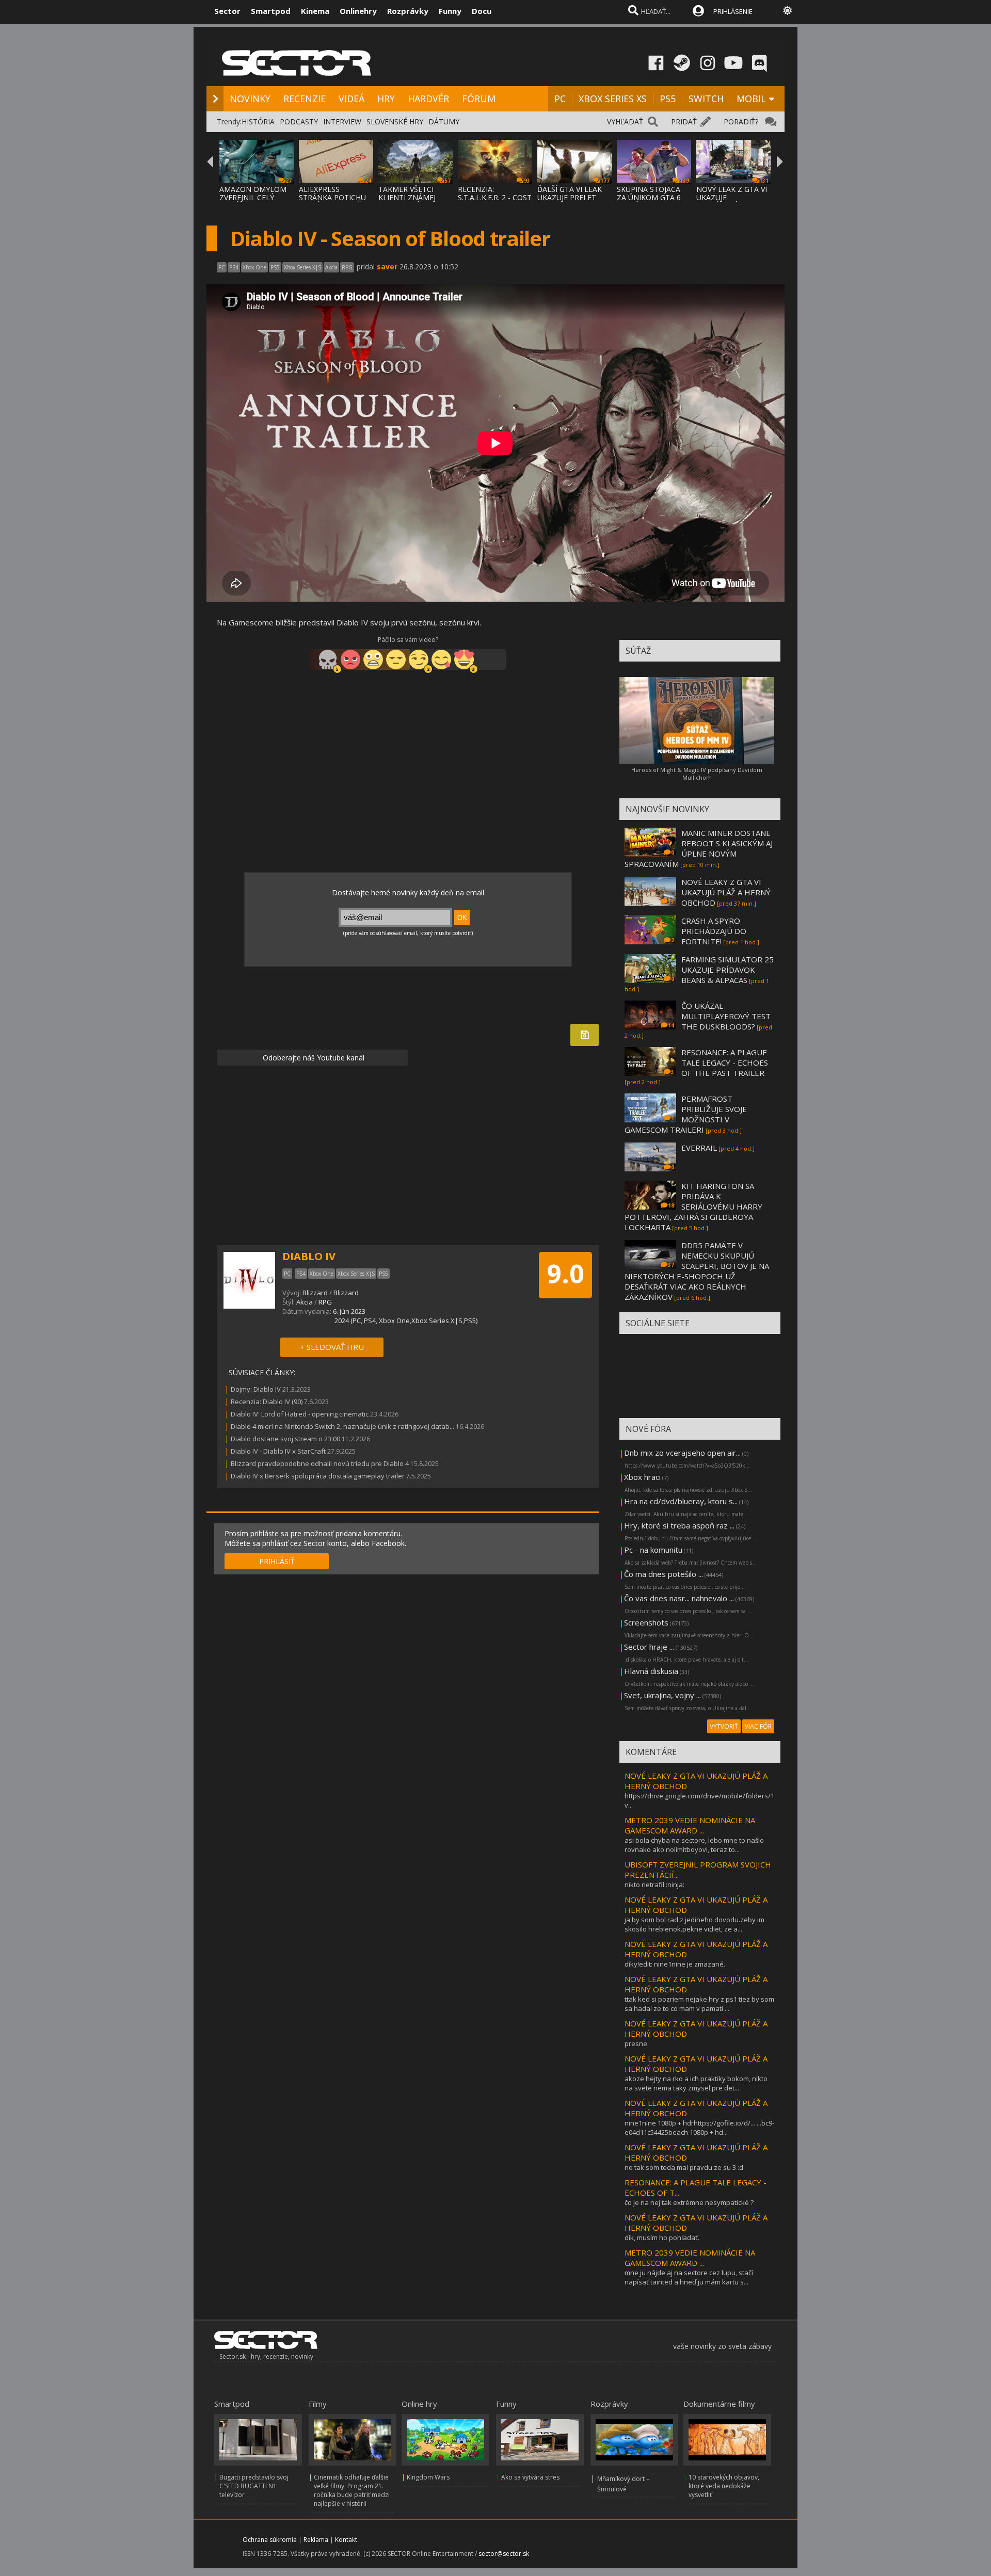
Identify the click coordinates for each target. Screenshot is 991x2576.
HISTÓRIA (258, 122)
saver (387, 267)
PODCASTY (299, 122)
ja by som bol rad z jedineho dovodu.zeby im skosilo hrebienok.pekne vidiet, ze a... (694, 1924)
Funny (450, 11)
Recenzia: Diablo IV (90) (267, 1402)
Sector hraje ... (649, 1647)
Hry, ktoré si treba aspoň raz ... (679, 1525)
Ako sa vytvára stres (530, 2477)
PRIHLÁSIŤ (277, 1561)
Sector (227, 11)
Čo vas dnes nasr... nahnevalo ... (679, 1598)
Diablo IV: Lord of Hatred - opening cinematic (300, 1414)
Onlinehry (358, 11)
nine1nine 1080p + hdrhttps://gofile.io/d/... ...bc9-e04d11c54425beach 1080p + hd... (699, 2128)
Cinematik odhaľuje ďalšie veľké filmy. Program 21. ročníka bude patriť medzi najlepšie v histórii (352, 2490)
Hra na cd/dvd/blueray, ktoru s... (681, 1501)
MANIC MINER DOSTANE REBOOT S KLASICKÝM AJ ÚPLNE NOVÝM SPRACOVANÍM (699, 848)
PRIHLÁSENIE (733, 11)
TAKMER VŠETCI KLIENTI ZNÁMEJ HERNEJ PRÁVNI (407, 197)
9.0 (565, 1274)
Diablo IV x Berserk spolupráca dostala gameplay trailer (318, 1476)
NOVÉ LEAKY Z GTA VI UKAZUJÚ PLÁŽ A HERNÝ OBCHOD (726, 892)
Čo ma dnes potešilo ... (664, 1574)
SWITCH (706, 99)
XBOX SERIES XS (613, 99)
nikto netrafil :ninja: (654, 1885)
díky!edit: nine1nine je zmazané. (675, 1964)
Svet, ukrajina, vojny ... (662, 1695)
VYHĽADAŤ (625, 122)
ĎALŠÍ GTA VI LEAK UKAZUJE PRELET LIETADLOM (570, 197)
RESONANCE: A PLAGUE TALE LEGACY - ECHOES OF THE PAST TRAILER (725, 1062)
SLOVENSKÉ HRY (395, 122)
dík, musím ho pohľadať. (662, 2237)
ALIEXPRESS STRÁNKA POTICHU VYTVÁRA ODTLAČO (333, 197)
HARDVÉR (428, 99)
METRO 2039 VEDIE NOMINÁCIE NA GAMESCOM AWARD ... (690, 1825)
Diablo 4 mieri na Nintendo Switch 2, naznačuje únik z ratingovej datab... (342, 1426)
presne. (637, 2043)
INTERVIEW (342, 122)
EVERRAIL (699, 1148)
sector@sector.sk (504, 2554)
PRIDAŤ (684, 122)
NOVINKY (250, 99)
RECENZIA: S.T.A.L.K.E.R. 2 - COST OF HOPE (495, 197)
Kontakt (346, 2540)
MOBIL (751, 99)
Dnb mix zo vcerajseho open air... (682, 1453)
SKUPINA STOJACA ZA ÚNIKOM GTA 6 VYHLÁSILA (649, 197)
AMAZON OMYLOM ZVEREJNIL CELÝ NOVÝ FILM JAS (253, 197)
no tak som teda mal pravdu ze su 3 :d (684, 2167)
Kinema (315, 11)
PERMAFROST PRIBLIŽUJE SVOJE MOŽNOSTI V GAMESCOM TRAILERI (686, 1114)
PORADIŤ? (741, 122)
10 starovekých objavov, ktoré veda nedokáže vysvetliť (724, 2486)
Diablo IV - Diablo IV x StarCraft (278, 1451)
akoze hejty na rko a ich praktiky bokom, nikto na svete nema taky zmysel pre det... (696, 2083)
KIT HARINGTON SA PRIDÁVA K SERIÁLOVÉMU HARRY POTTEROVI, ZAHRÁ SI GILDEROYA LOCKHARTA (693, 1206)
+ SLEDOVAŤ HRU (332, 1347)
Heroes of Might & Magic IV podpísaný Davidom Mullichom (697, 774)
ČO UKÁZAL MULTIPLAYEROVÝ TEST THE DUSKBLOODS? (726, 1016)
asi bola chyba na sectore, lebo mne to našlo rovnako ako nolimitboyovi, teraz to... (694, 1845)
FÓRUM (479, 99)
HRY (386, 99)
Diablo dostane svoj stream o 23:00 (285, 1439)
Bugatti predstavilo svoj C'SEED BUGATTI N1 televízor (254, 2486)
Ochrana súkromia (270, 2540)
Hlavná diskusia (651, 1671)
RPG (325, 1302)
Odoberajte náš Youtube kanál (313, 1058)
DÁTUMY (444, 122)
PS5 (668, 99)
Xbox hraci (642, 1477)
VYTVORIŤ (724, 1726)
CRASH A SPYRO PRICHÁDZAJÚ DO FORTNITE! (714, 931)
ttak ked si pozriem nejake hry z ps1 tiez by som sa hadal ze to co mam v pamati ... (699, 2004)
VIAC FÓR (758, 1726)
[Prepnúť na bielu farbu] (788, 10)
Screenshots (646, 1622)
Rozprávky (408, 11)
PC (560, 99)
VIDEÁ (351, 99)
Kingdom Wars (428, 2477)
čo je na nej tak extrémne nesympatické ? (689, 2202)
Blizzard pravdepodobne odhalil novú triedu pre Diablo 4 (320, 1463)
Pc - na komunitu (653, 1550)
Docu (482, 11)
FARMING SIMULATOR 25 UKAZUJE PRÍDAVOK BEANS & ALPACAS (728, 970)
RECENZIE (305, 99)
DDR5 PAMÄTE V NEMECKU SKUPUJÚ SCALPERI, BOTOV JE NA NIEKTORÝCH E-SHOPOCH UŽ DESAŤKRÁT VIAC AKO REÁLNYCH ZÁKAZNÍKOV (697, 1271)
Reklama (316, 2540)
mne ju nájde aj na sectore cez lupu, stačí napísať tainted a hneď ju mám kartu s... (689, 2277)
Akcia (305, 1302)
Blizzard (315, 1293)
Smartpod (271, 11)
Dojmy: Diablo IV (256, 1389)
